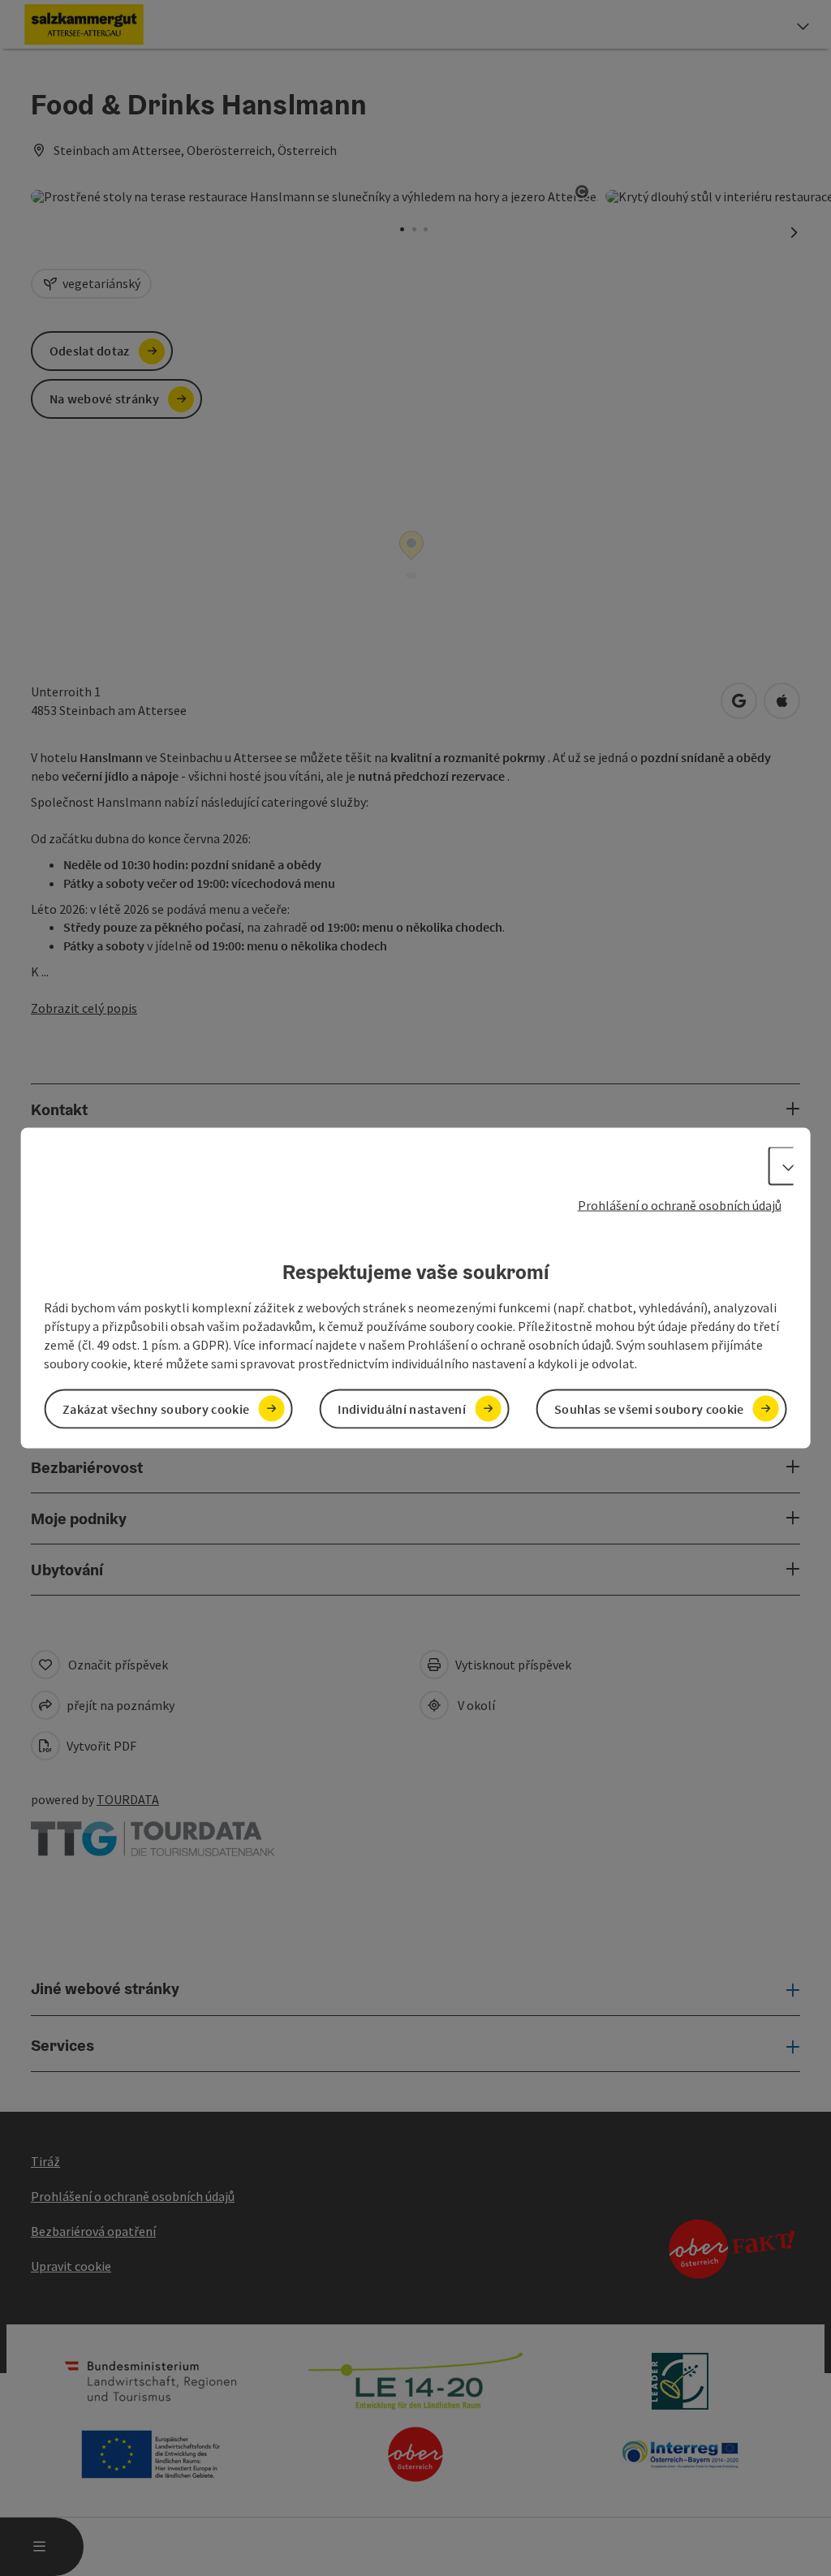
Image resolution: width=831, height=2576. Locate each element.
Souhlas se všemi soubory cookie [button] (649, 1408)
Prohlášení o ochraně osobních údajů (680, 1205)
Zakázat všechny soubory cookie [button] (156, 1408)
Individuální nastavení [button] (402, 1408)
